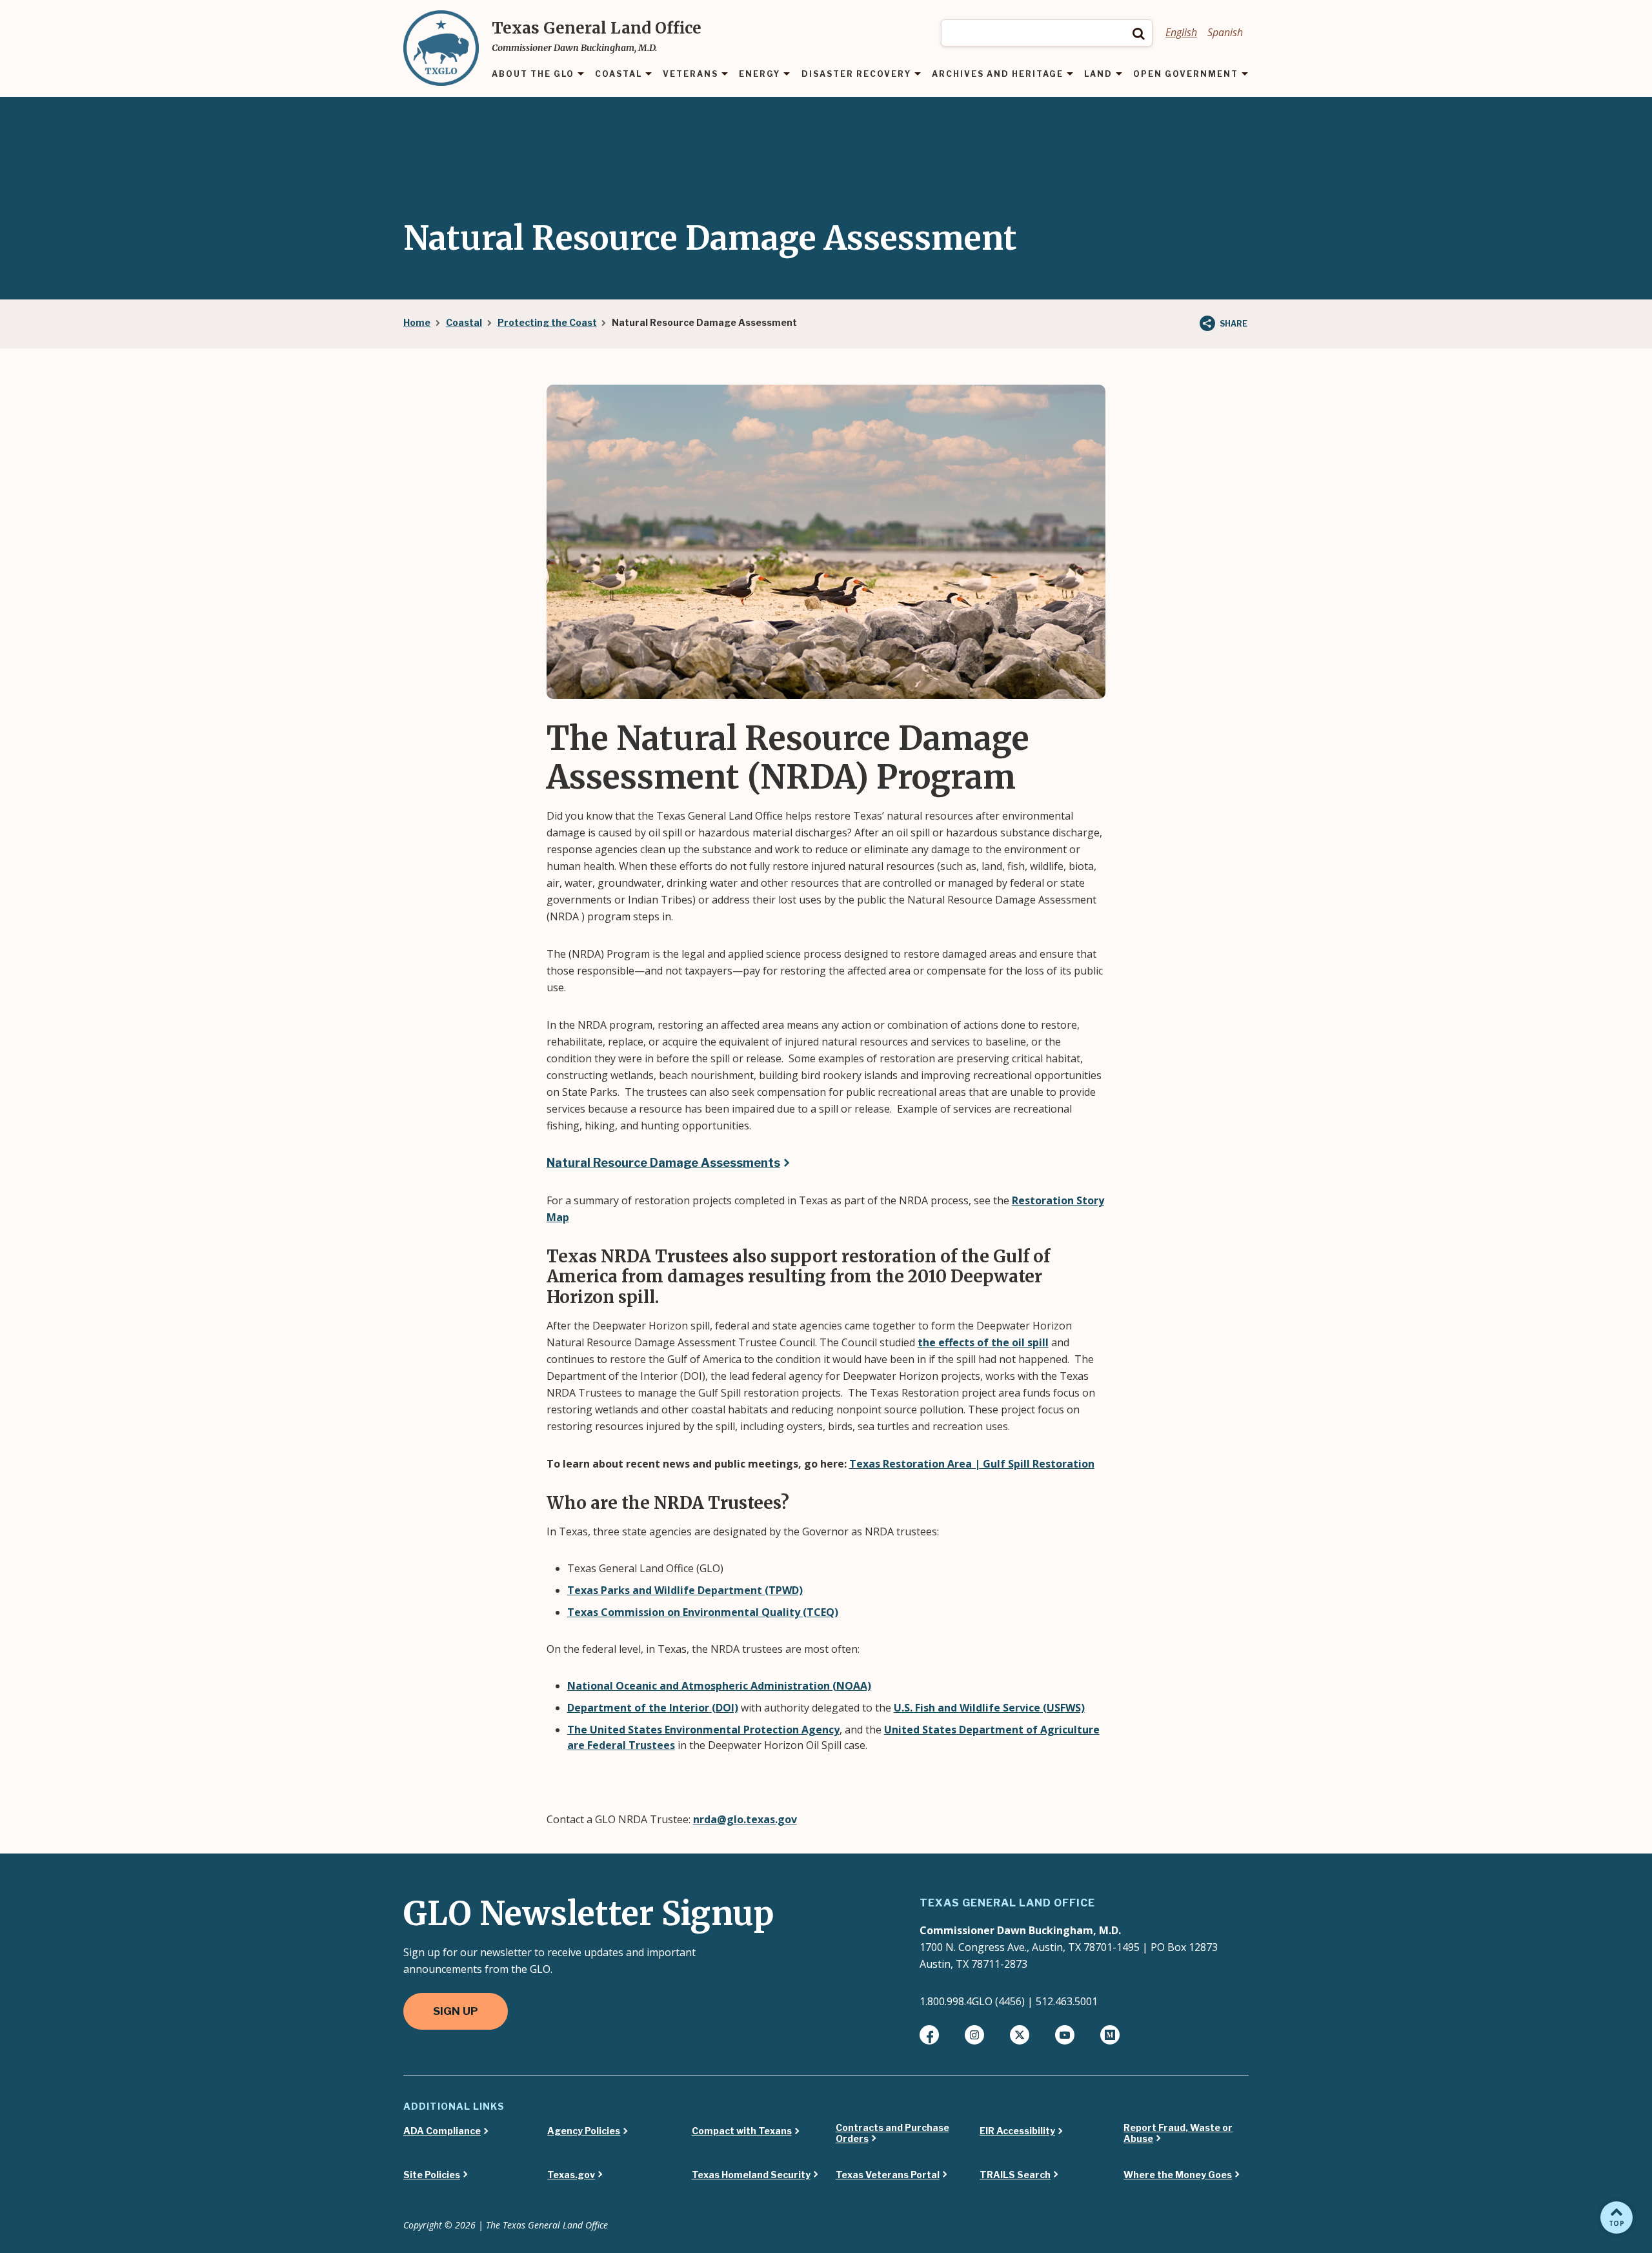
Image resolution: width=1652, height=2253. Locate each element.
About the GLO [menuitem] (533, 75)
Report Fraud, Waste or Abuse (1178, 2133)
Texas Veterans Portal (888, 2175)
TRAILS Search (1015, 2175)
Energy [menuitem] (760, 75)
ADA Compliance (442, 2131)
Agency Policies (584, 2131)
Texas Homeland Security (751, 2175)
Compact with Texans (742, 2131)
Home (417, 322)
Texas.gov (571, 2175)
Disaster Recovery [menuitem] (856, 75)
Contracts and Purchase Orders (892, 2133)
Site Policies (432, 2175)
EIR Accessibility (1017, 2131)
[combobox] (1047, 33)
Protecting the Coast (547, 322)
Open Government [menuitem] (1186, 75)
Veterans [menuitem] (690, 75)
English (1181, 32)
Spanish (1225, 32)
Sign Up (456, 2011)
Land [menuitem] (1098, 75)
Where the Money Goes (1178, 2175)
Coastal (464, 322)
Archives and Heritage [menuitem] (998, 75)
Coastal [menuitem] (619, 75)
